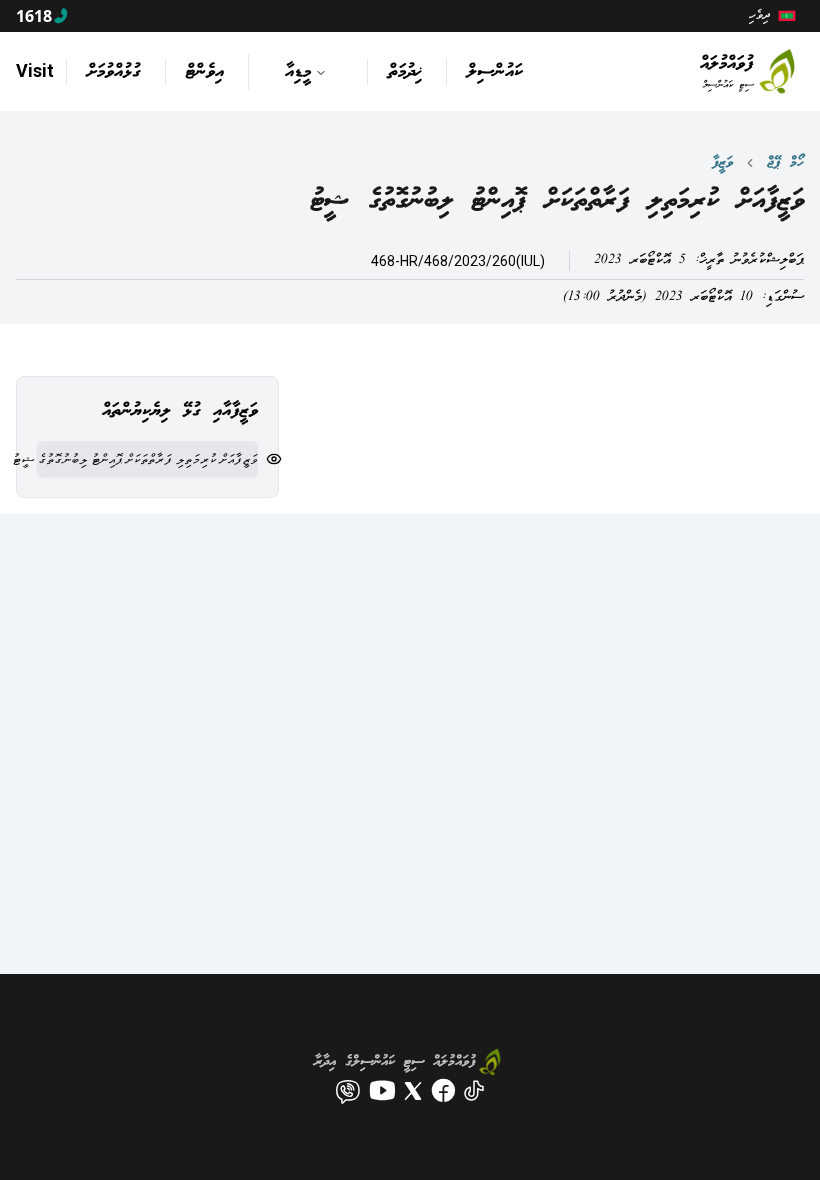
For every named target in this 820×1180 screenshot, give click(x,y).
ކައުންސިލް (495, 72)
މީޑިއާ (298, 72)
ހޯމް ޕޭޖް (785, 163)
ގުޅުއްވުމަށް (114, 72)
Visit (35, 70)
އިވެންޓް (205, 72)
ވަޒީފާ (722, 163)
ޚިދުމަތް (405, 72)
